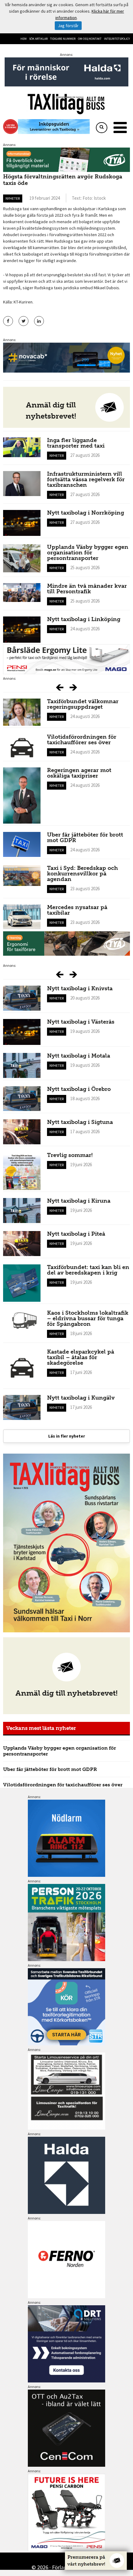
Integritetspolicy (117, 39)
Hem (24, 39)
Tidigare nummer (63, 39)
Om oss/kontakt (90, 39)
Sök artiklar (38, 39)
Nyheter (13, 198)
